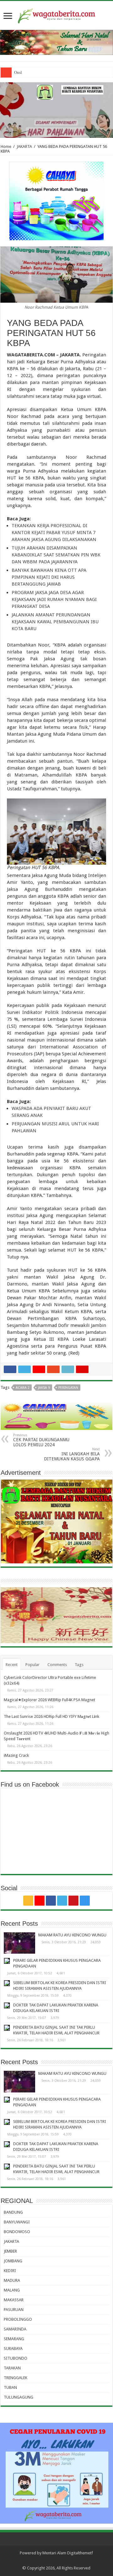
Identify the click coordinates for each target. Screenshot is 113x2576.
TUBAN (10, 2387)
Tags (79, 1665)
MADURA (12, 2280)
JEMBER (10, 2251)
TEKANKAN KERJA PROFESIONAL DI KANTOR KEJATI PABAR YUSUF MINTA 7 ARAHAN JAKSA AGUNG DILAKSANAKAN (54, 533)
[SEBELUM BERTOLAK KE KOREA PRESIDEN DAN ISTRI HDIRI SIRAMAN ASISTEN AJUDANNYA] (7, 1983)
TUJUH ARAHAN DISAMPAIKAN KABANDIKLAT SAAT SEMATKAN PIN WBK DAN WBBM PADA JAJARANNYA (56, 555)
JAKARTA (24, 146)
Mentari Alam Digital (61, 2553)
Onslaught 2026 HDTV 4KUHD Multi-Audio (52, 72)
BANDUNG (13, 2212)
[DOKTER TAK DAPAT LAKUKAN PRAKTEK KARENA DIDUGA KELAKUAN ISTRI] (7, 2005)
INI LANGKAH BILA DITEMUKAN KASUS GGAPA (72, 1454)
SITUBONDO (16, 2358)
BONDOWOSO (17, 2232)
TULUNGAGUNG (19, 2397)
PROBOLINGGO (18, 2319)
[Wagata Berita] (56, 15)
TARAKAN (12, 2368)
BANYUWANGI (17, 2222)
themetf (86, 2553)
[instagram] (85, 1901)
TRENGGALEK (16, 2378)
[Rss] (28, 1901)
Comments (57, 1665)
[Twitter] (62, 1901)
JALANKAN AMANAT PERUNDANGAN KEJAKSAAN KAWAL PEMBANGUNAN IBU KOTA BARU (55, 622)
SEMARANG (14, 2339)
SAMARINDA (15, 2329)
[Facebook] (51, 1901)
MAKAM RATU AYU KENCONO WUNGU (72, 1935)
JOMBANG (13, 2261)
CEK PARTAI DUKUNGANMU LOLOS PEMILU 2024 (41, 1440)
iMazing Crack (16, 1755)
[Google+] (40, 1901)
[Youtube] (73, 1901)
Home (6, 146)
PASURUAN (14, 2310)
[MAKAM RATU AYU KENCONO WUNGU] (19, 1943)
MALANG (12, 2290)
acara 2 (23, 1388)
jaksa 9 (44, 1388)
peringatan (68, 1388)
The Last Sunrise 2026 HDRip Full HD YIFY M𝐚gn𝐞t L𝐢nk (51, 1716)
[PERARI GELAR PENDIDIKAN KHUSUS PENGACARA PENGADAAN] (7, 1961)
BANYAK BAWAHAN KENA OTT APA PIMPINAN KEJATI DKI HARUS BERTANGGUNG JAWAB (49, 577)
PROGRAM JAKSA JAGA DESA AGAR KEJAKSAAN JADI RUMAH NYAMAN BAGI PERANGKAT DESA (54, 599)
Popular (32, 1665)
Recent (12, 1665)
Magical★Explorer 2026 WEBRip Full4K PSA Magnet (49, 1700)
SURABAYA (13, 2349)
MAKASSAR (14, 2300)
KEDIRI (10, 2271)
